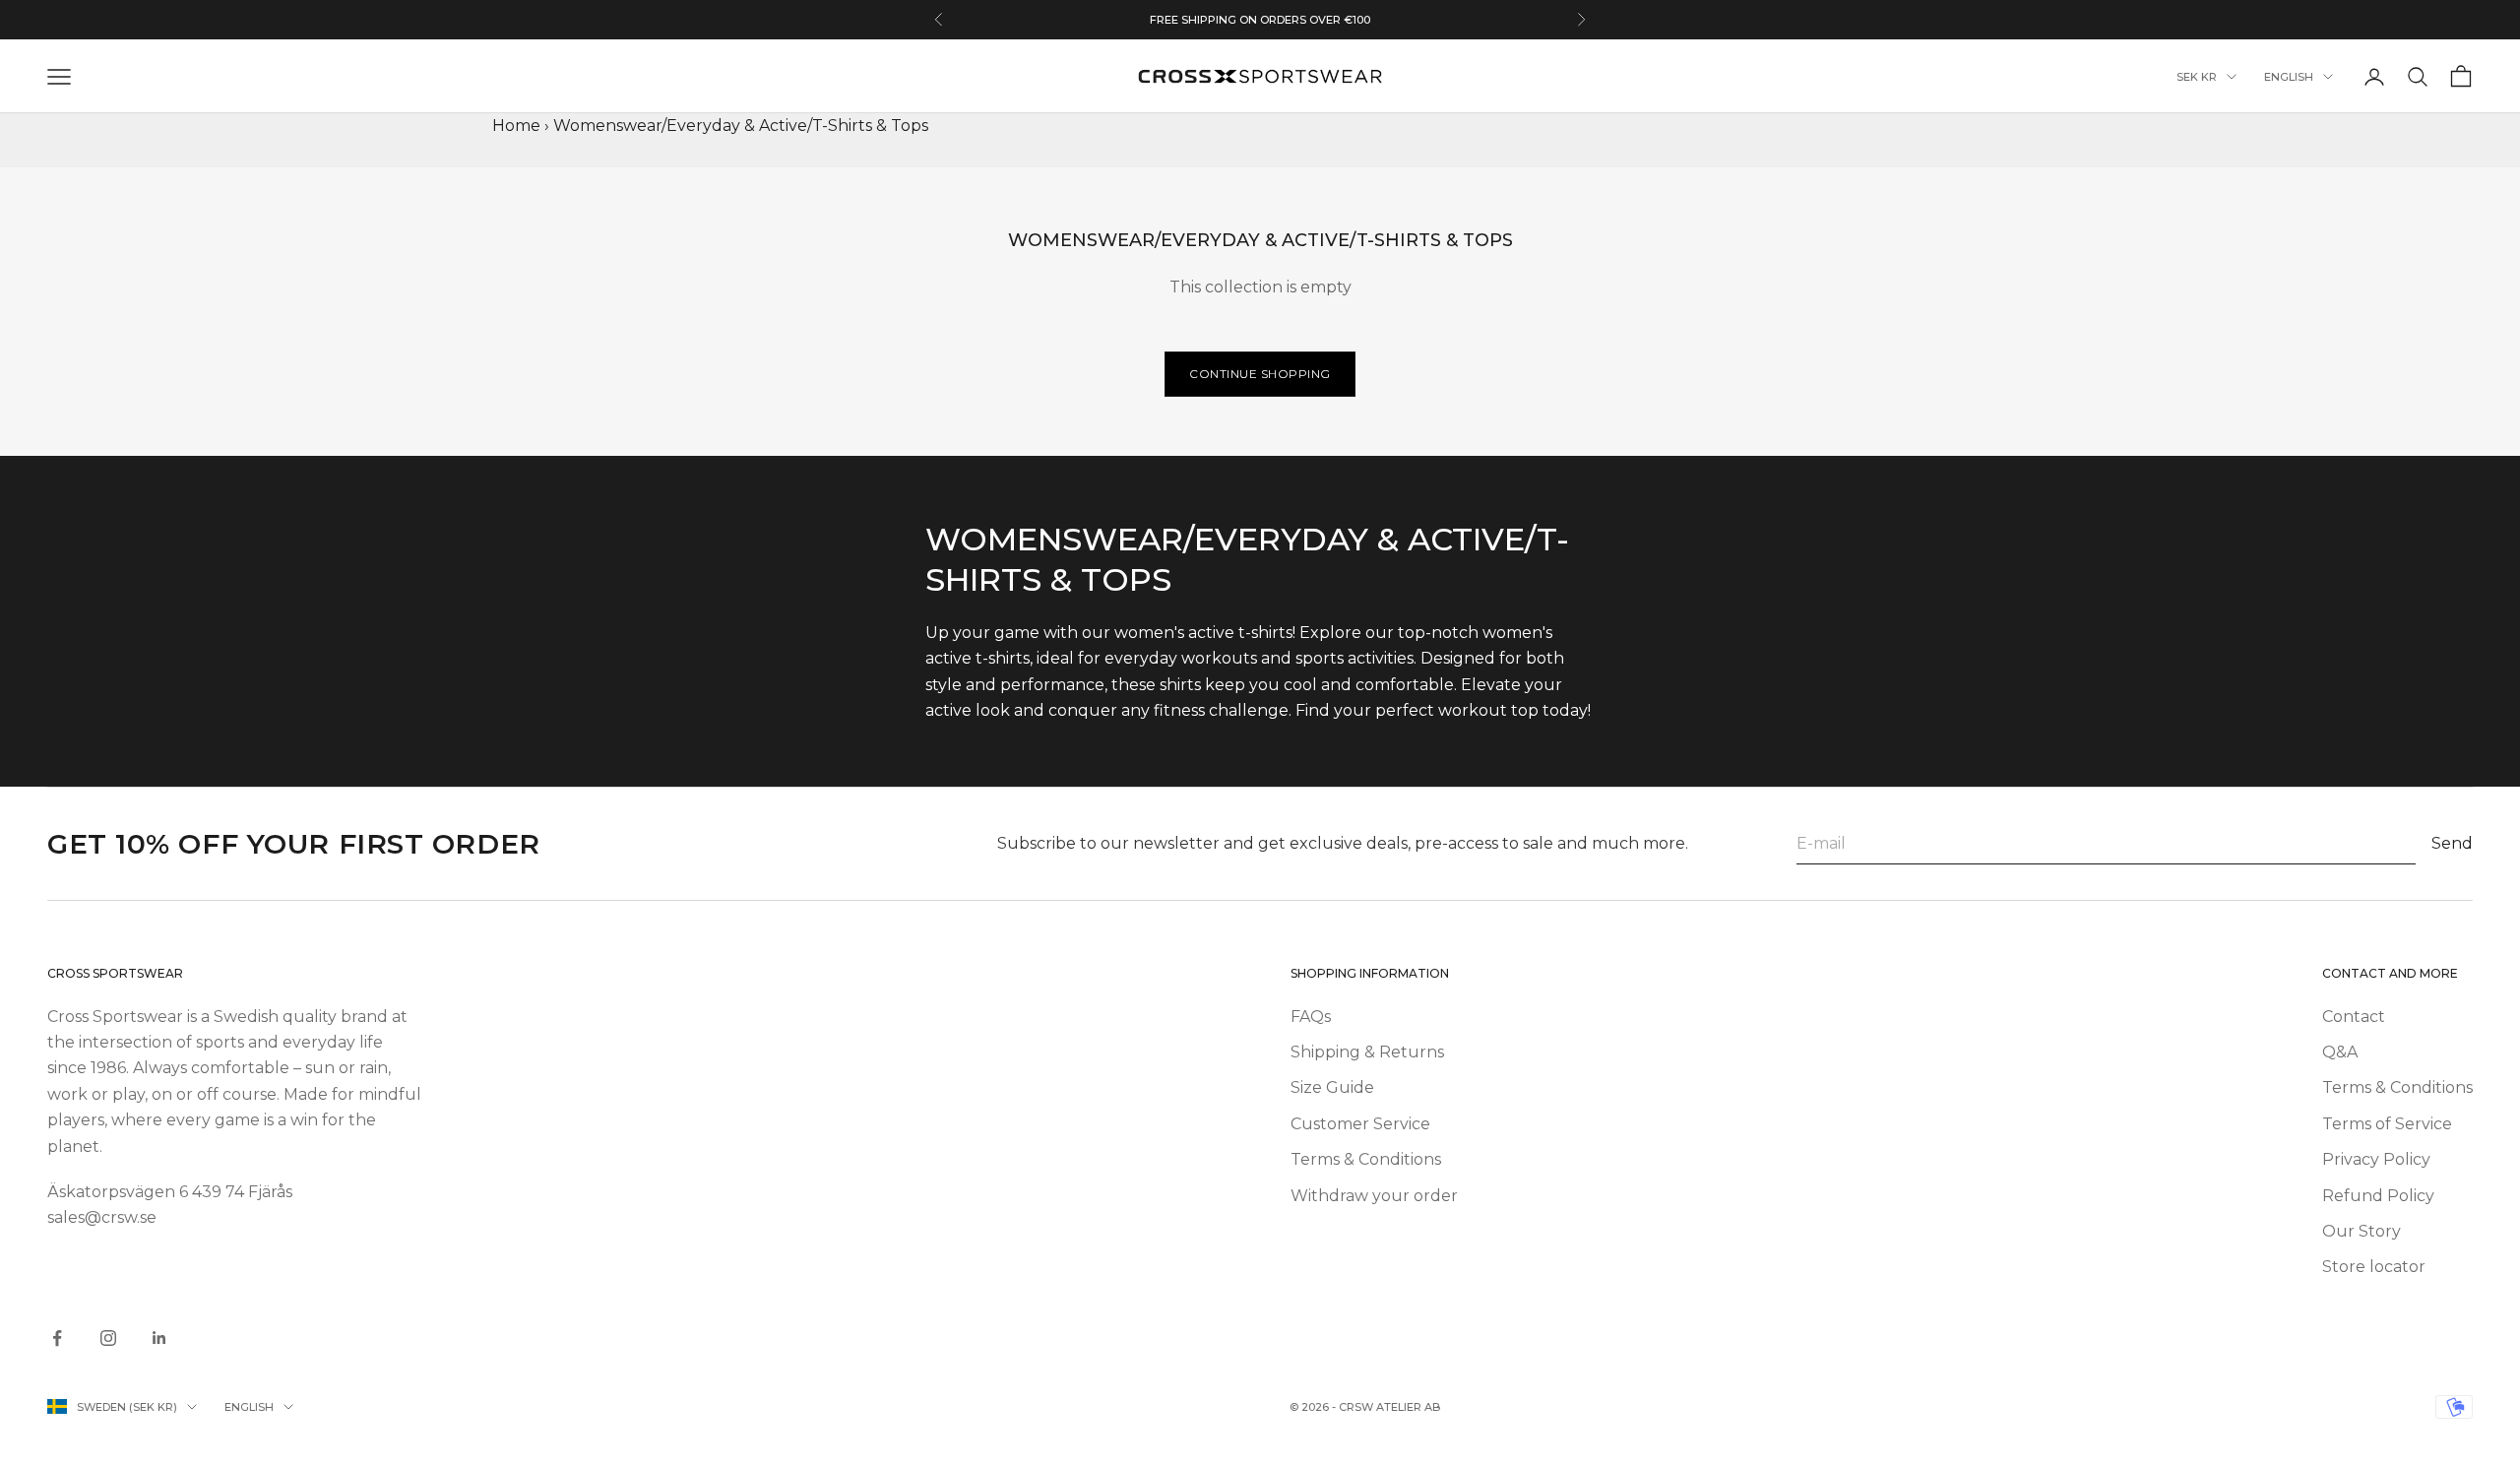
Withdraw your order (1374, 1196)
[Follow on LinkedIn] (159, 1338)
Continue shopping (1260, 374)
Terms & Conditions (1366, 1159)
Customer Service (1360, 1124)
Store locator (2374, 1267)
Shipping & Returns (1367, 1052)
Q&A (2340, 1052)
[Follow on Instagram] (108, 1338)
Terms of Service (2387, 1124)
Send (2452, 843)
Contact (2354, 1017)
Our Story (2362, 1231)
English (2289, 77)
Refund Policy (2378, 1196)
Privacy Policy (2376, 1159)
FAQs (1311, 1017)
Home (516, 126)
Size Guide (1332, 1087)
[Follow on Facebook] (57, 1338)
